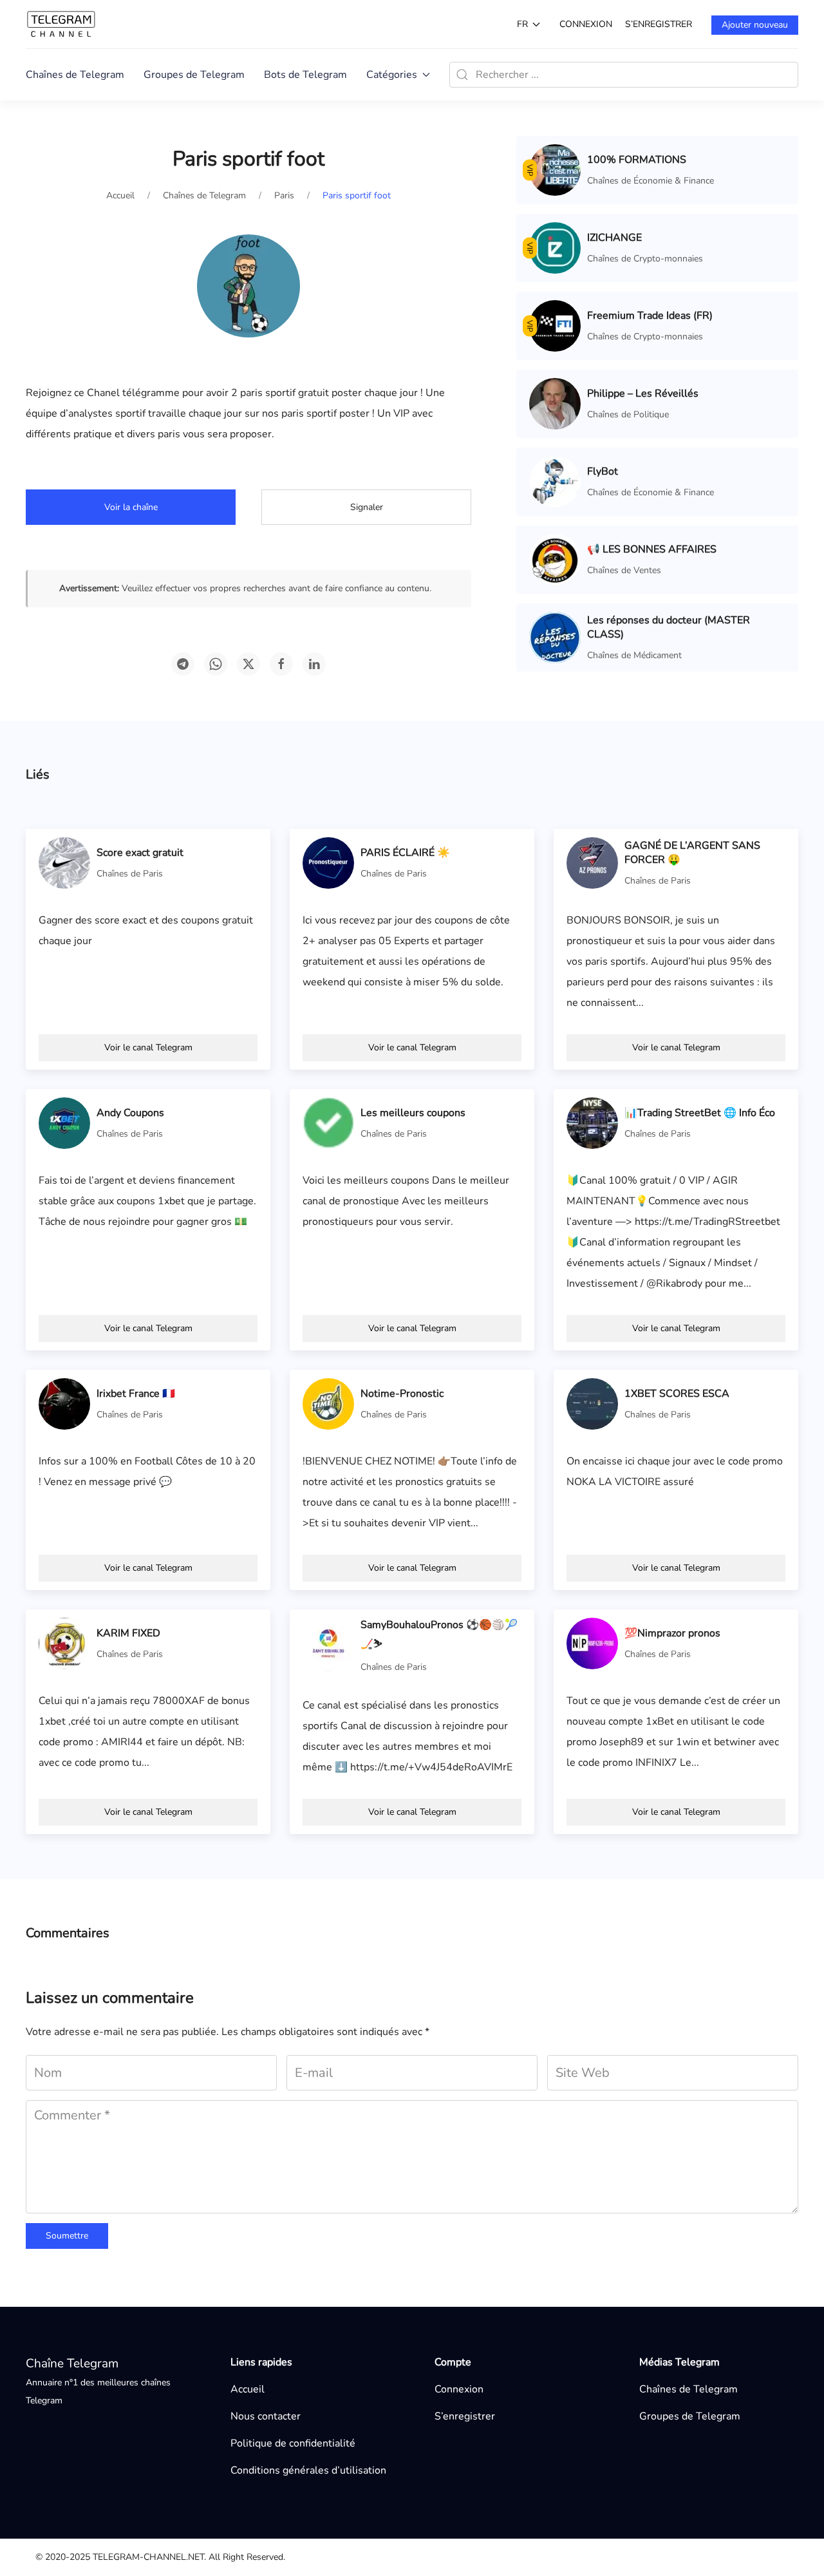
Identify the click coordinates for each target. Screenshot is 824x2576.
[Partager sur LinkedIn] (314, 664)
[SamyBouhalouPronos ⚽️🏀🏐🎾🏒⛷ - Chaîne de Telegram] (328, 1645)
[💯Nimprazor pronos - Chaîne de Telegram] (592, 1643)
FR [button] (522, 24)
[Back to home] (61, 24)
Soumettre (67, 2236)
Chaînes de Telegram (75, 75)
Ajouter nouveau (755, 25)
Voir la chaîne (131, 507)
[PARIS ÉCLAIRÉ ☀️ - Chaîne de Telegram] (328, 862)
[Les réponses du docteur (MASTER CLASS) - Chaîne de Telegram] (555, 637)
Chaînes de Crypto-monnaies (645, 259)
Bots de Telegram (305, 75)
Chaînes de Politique (628, 414)
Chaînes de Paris (130, 874)
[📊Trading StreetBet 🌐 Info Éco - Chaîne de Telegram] (592, 1122)
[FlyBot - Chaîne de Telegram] (555, 481)
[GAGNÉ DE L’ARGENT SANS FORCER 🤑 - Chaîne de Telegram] (592, 862)
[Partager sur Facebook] (281, 664)
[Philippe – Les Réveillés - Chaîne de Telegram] (555, 403)
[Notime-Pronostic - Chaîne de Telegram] (328, 1403)
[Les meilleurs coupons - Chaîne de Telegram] (328, 1122)
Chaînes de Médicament (634, 655)
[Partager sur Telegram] (183, 664)
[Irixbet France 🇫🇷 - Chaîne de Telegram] (64, 1403)
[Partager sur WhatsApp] (216, 664)
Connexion (586, 24)
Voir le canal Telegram (148, 1047)
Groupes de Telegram (194, 75)
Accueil (248, 2389)
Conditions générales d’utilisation (308, 2470)
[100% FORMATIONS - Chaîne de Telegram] (555, 169)
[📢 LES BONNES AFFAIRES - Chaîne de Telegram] (555, 559)
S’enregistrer (659, 24)
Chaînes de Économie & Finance (651, 181)
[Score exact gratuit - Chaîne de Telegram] (64, 862)
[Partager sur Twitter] (248, 664)
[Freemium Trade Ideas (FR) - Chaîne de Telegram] (555, 325)
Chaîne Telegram (72, 2363)
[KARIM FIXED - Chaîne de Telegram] (64, 1643)
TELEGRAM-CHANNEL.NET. (149, 2557)
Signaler (367, 507)
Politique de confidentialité (293, 2443)
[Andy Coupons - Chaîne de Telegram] (64, 1122)
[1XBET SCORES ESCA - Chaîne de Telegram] (592, 1403)
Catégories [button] (392, 75)
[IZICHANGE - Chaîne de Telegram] (555, 247)
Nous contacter (266, 2416)
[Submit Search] (462, 75)
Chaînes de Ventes (624, 570)
